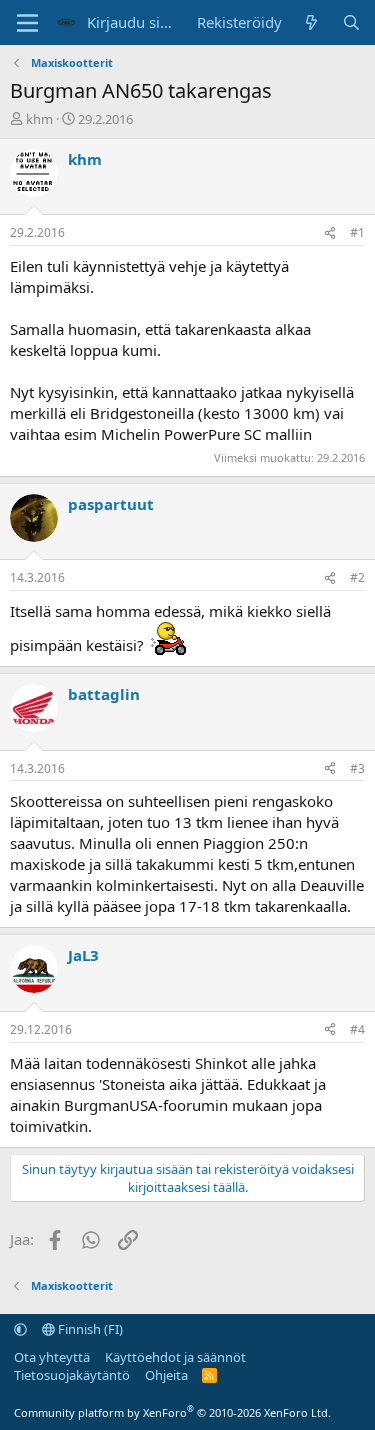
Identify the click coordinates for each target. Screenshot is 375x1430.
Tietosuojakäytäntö (72, 1375)
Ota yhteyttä (52, 1357)
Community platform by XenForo (172, 1412)
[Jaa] (330, 233)
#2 (357, 577)
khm (39, 119)
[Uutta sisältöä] (311, 22)
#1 (357, 232)
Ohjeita (166, 1375)
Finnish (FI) (89, 1329)
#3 (357, 768)
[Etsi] (351, 22)
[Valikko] (27, 23)
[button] (20, 1329)
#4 (357, 1029)
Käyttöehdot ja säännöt (175, 1357)
